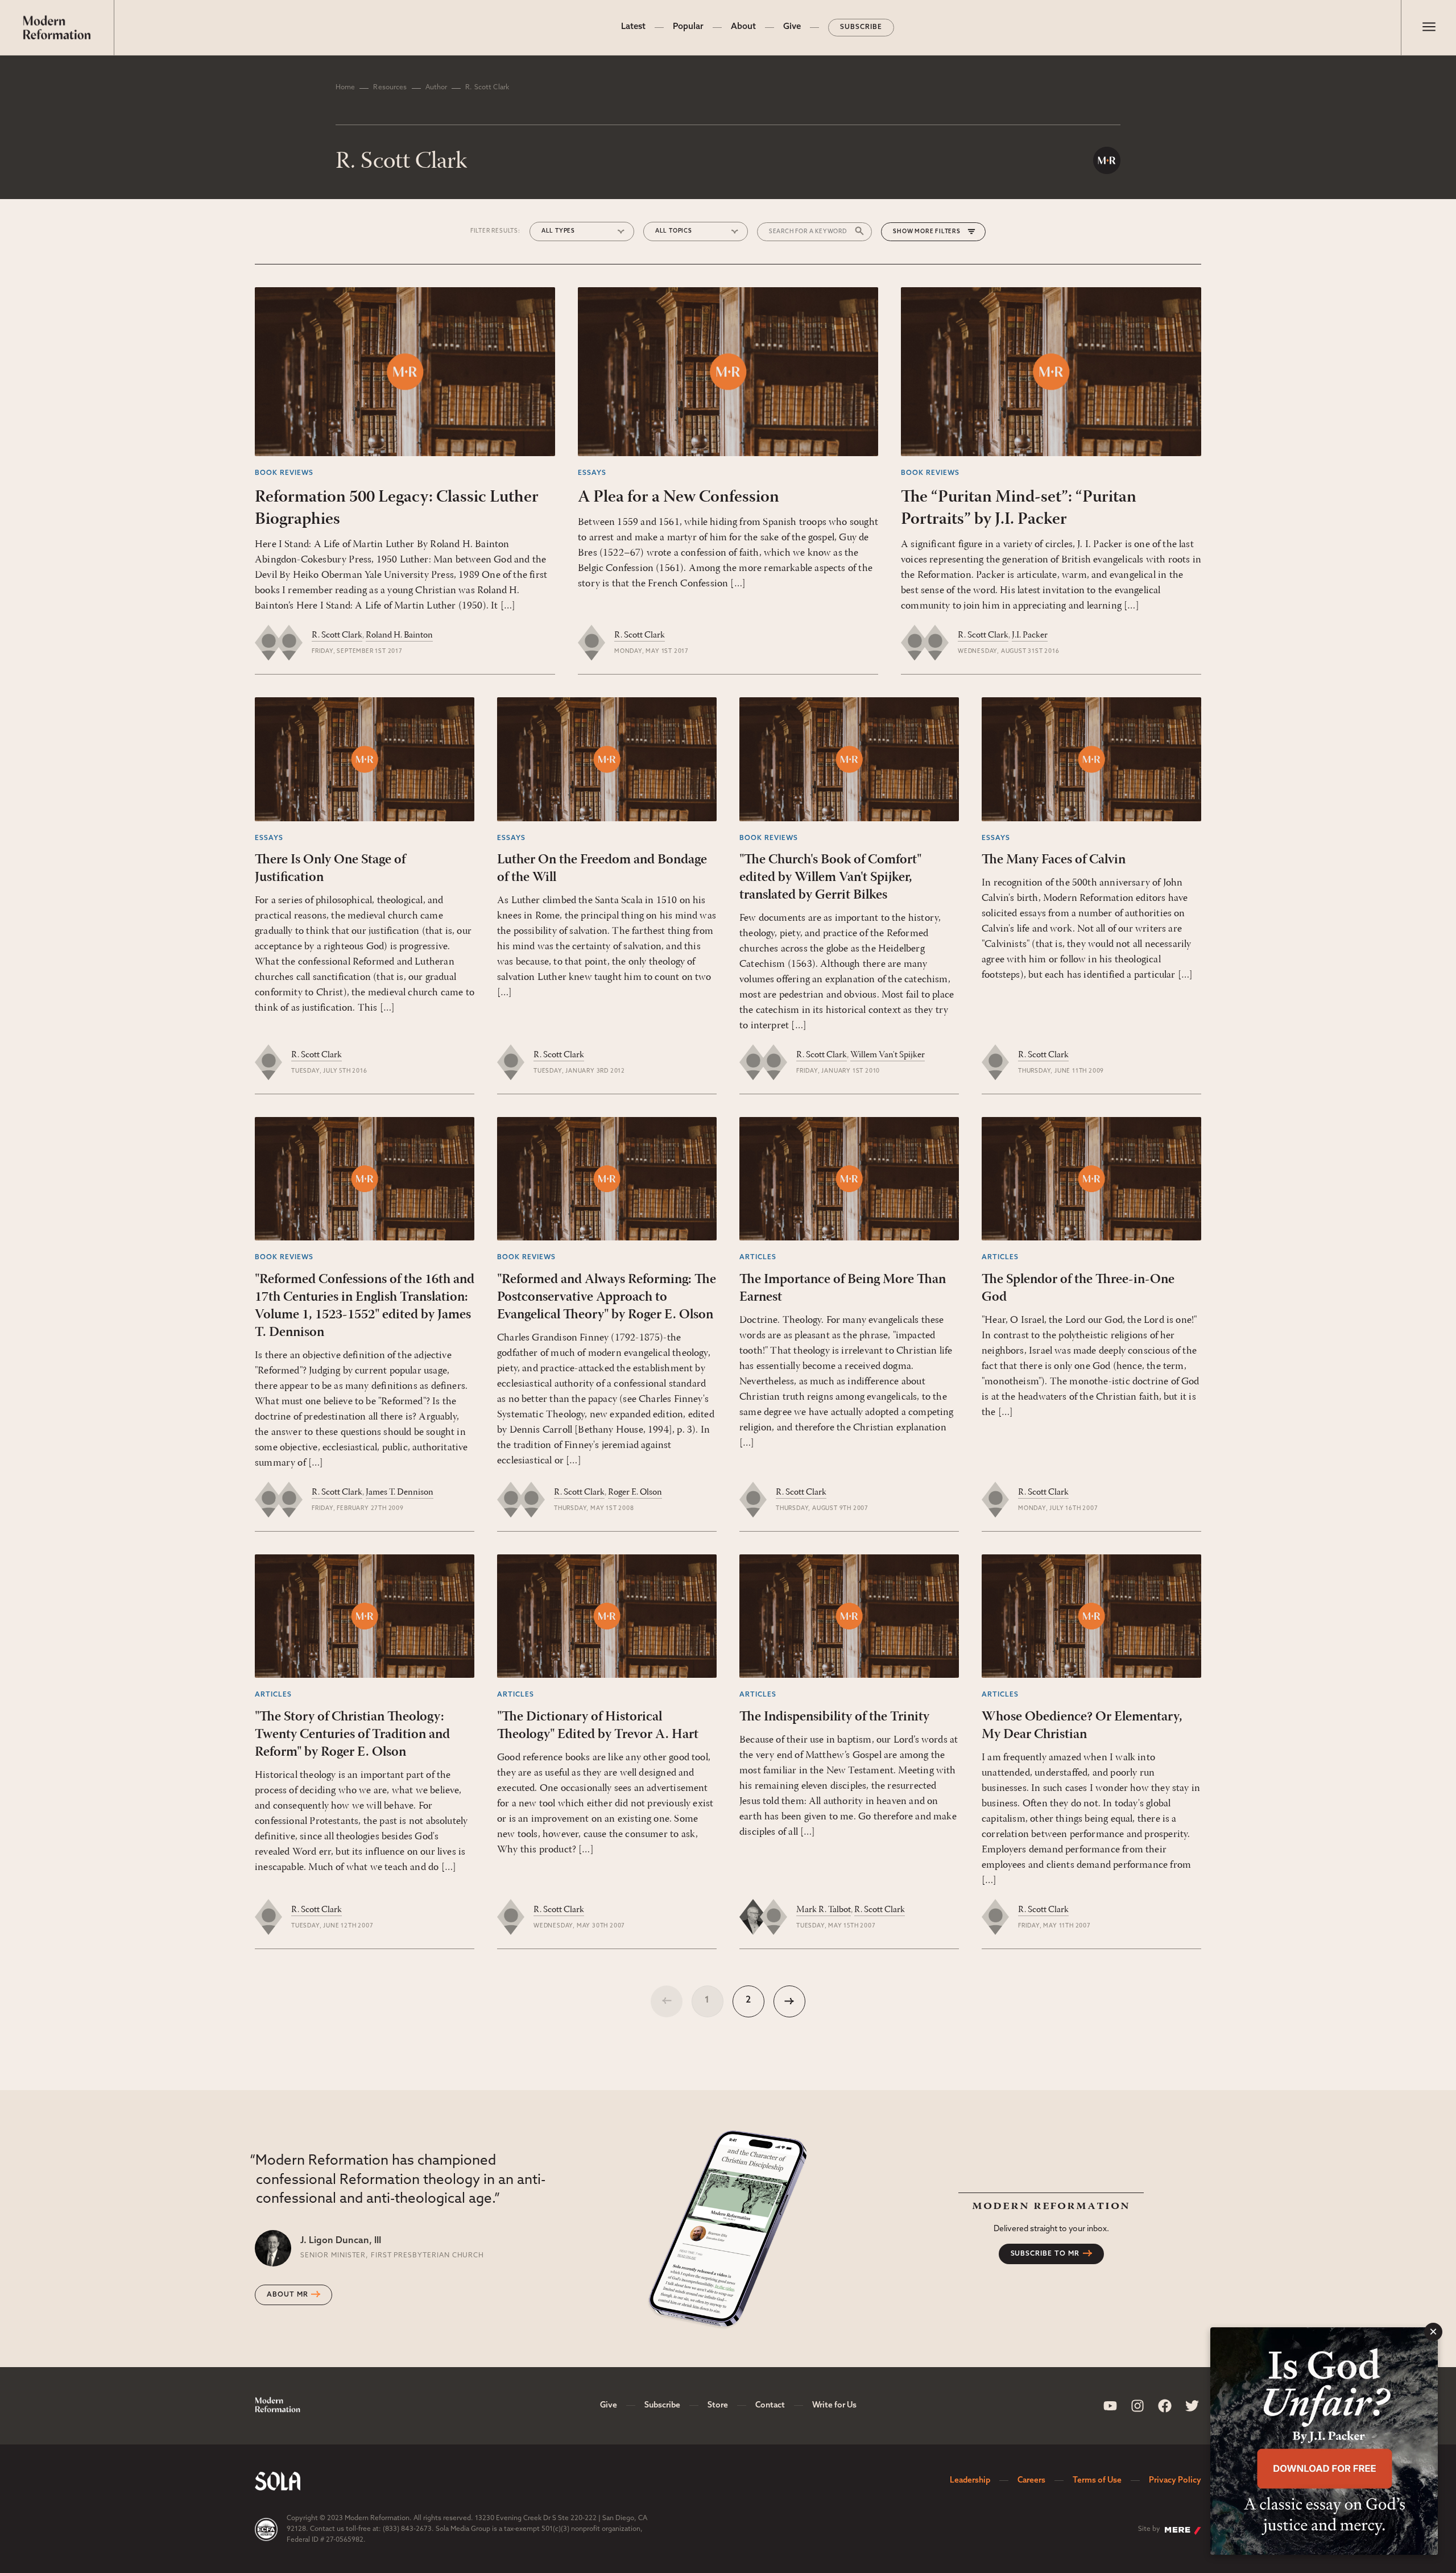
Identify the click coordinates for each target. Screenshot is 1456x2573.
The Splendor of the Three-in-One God (1078, 1288)
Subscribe (861, 27)
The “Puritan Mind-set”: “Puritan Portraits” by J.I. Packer (1019, 508)
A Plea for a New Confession (679, 497)
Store (718, 2406)
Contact (770, 2406)
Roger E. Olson (635, 1492)
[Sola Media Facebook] (1165, 2406)
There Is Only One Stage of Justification (330, 869)
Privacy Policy (1175, 2481)
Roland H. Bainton (399, 635)
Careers (1031, 2481)
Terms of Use (1097, 2481)
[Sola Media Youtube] (1110, 2406)
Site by (1149, 2529)
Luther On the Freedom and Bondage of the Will (602, 869)
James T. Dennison (400, 1492)
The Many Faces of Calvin (1054, 860)
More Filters (938, 232)
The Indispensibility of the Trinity (834, 1717)
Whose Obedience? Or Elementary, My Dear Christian (1082, 1726)
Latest (633, 27)
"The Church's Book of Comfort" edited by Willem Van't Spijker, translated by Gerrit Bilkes (830, 878)
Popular (688, 27)
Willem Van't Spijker (888, 1055)
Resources (390, 88)
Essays (592, 473)
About (743, 27)
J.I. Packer (1030, 635)
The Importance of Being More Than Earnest (843, 1288)
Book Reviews (284, 473)
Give (792, 27)
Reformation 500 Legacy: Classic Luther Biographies (397, 508)
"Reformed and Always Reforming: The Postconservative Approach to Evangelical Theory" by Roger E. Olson (607, 1297)
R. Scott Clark (337, 635)
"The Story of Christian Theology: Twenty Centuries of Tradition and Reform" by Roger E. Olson (352, 1735)
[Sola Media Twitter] (1192, 2406)
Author (437, 88)
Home (345, 88)
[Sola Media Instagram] (1137, 2406)
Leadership (970, 2481)
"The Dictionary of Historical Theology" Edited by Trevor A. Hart (598, 1726)
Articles (758, 1257)
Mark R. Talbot (824, 1910)
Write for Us (834, 2406)
